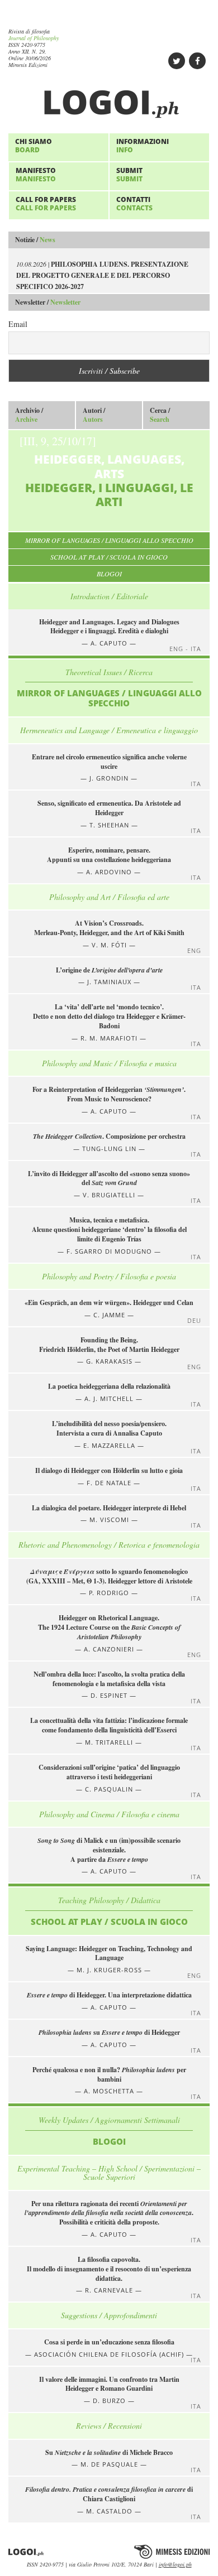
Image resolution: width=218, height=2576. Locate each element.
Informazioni (143, 145)
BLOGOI (109, 574)
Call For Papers (46, 203)
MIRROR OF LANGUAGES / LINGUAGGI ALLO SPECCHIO (109, 540)
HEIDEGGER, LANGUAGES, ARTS (106, 471)
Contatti (134, 203)
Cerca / (160, 415)
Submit (129, 174)
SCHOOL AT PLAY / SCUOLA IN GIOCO (109, 557)
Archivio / (29, 415)
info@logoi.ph (175, 2564)
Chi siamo (34, 145)
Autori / (94, 415)
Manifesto (36, 174)
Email (18, 324)
